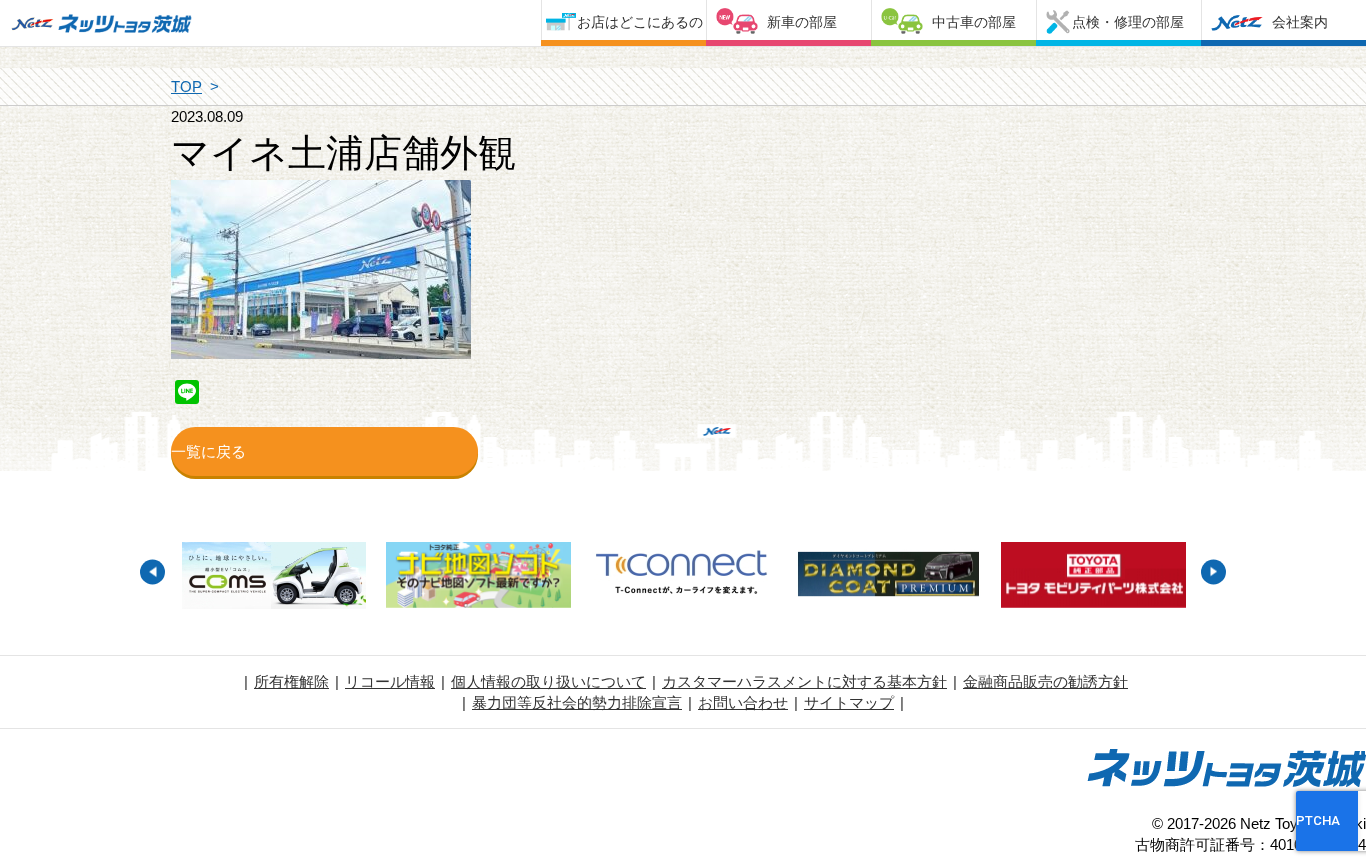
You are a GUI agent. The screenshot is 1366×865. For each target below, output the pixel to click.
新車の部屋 (802, 22)
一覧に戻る (208, 451)
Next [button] (1213, 571)
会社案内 (1300, 22)
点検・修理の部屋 (1128, 22)
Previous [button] (152, 571)
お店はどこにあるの (640, 22)
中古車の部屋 (974, 22)
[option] (273, 578)
